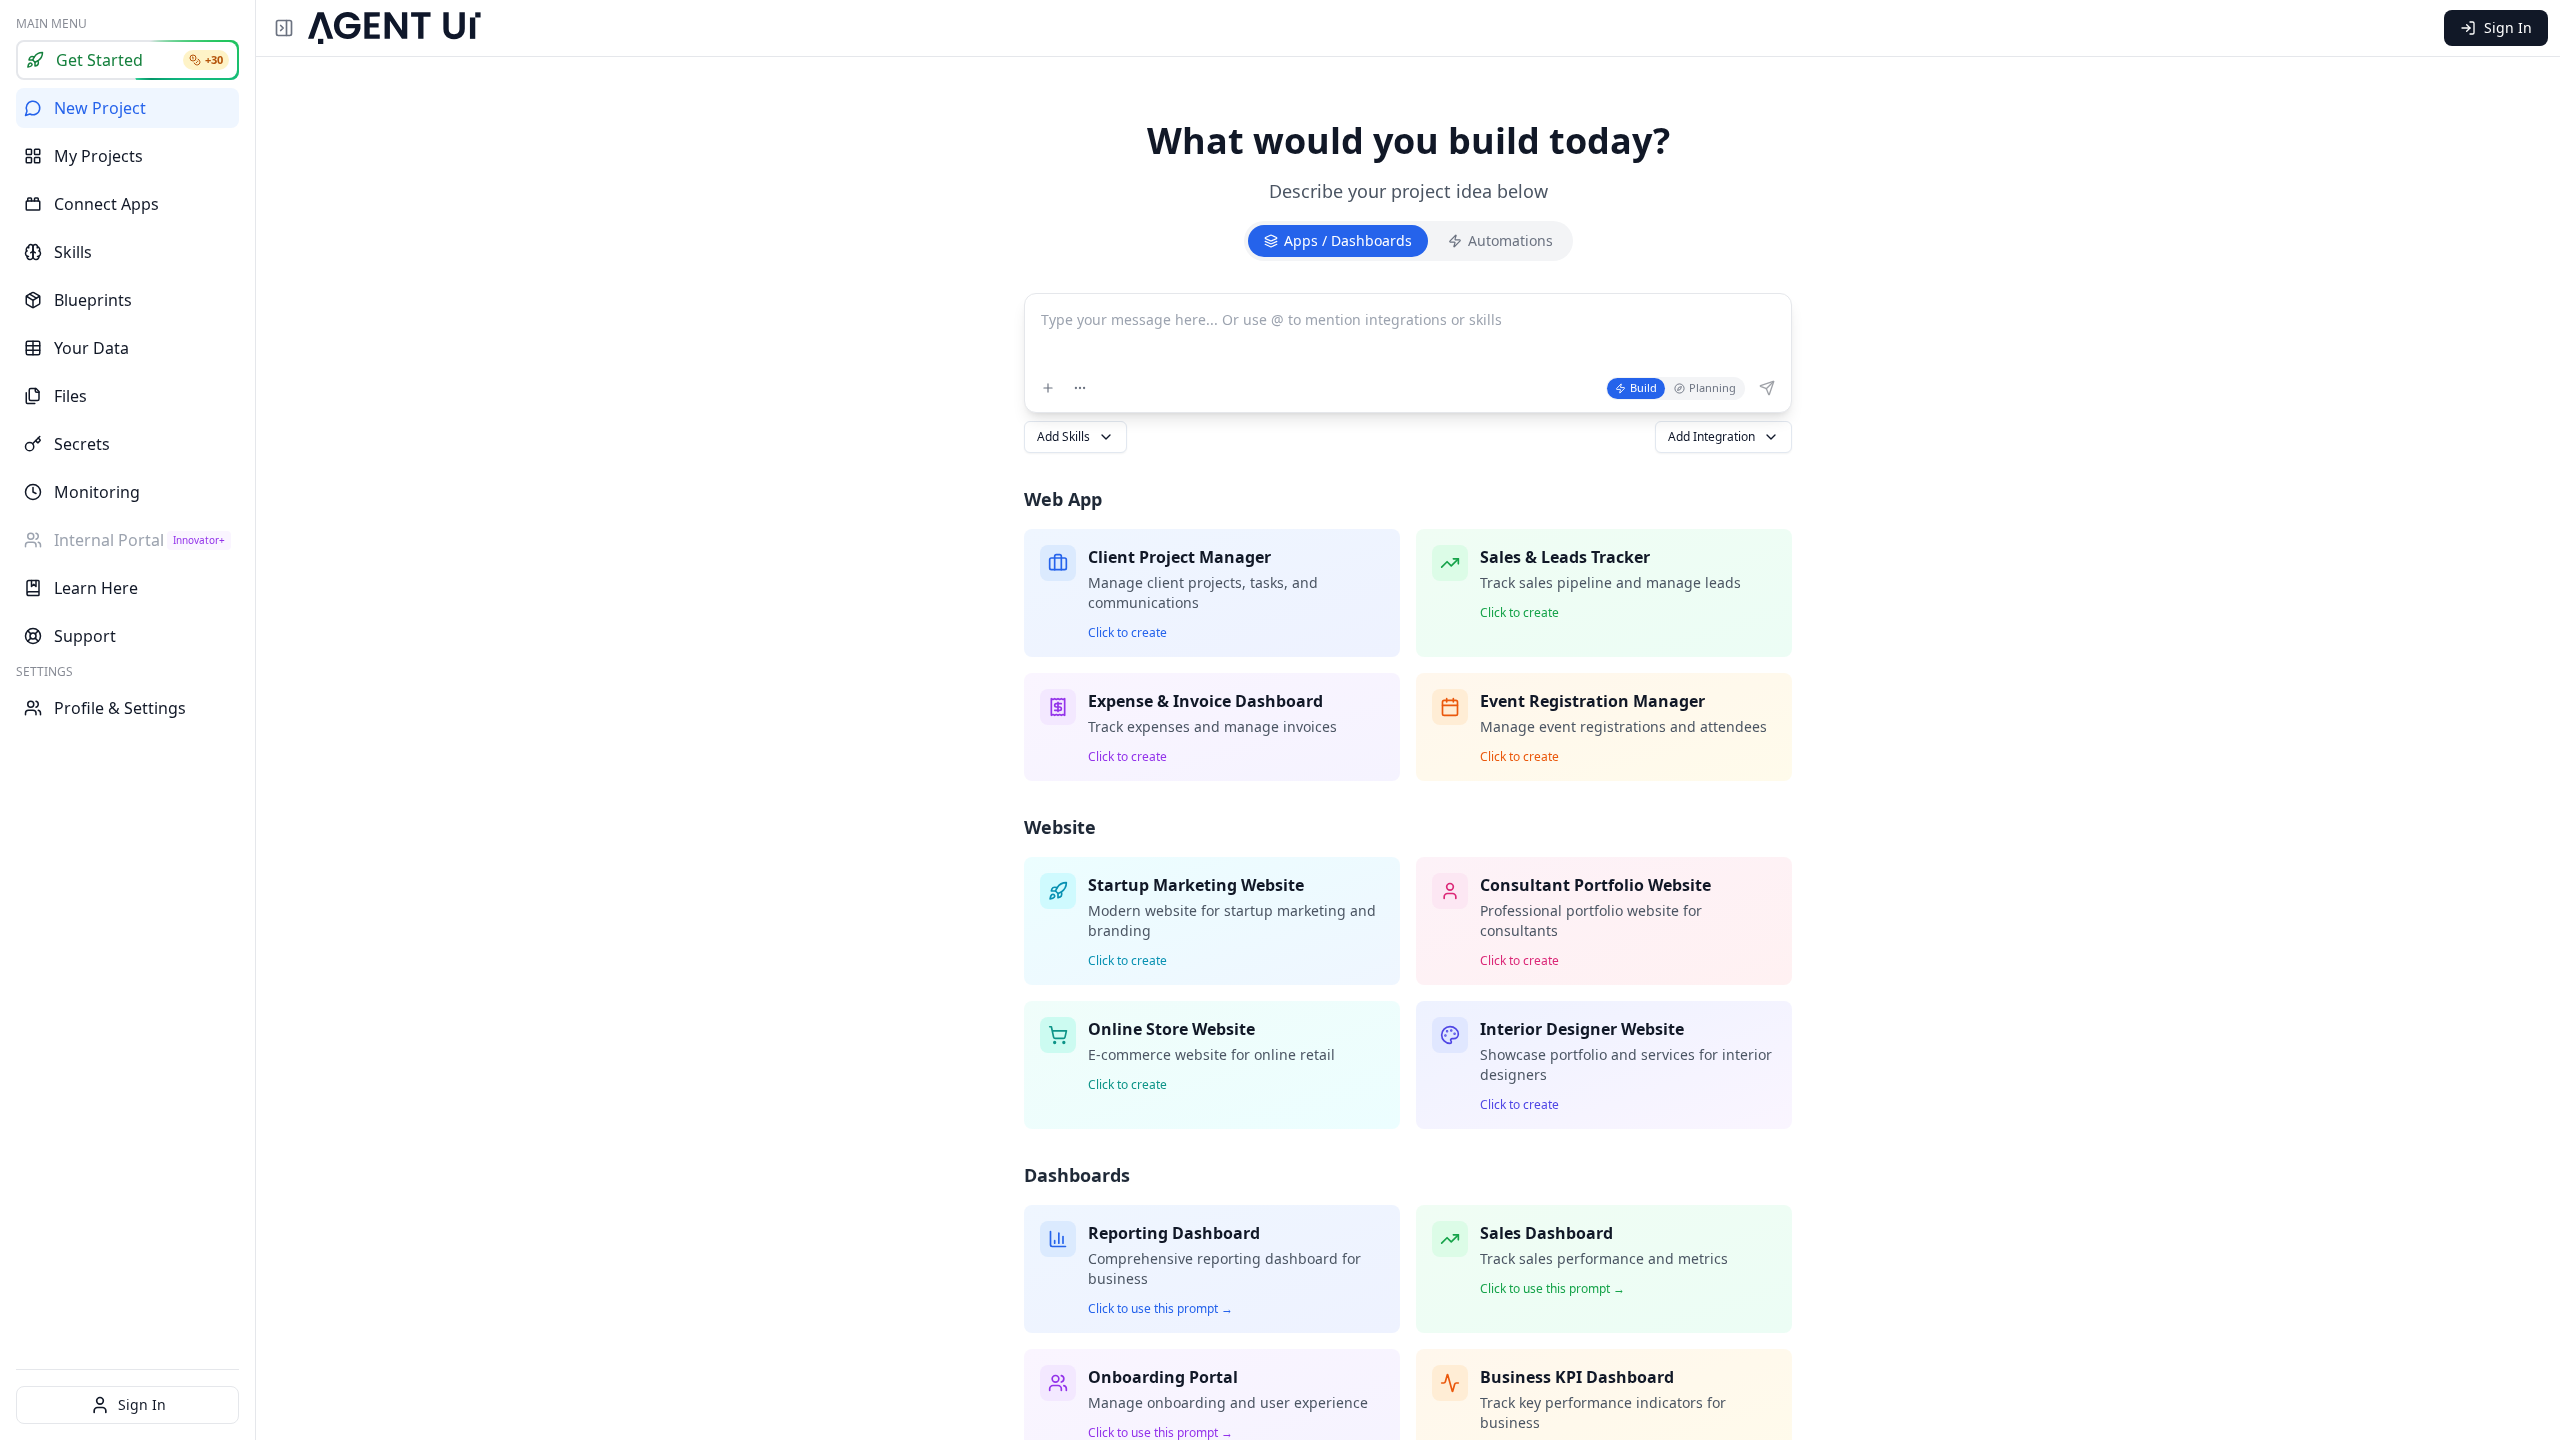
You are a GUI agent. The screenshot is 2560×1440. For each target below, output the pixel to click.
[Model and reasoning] (1080, 388)
